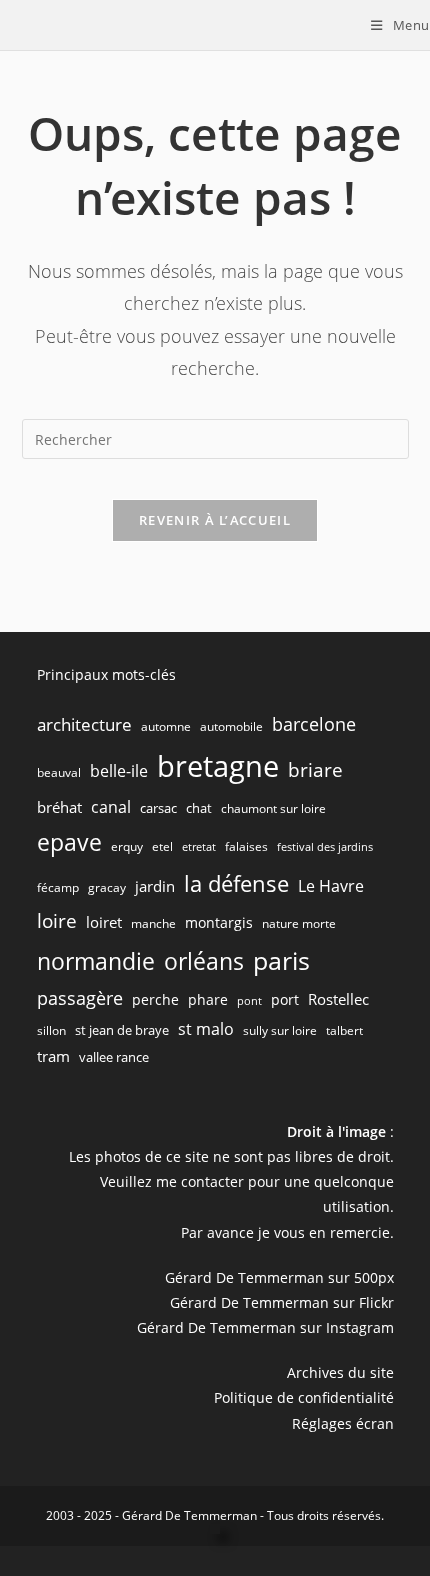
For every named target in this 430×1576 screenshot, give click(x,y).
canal (111, 807)
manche (153, 923)
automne (166, 726)
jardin (155, 886)
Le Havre (331, 886)
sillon (51, 1030)
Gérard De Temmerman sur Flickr (282, 1302)
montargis (219, 922)
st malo (206, 1029)
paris (281, 960)
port (285, 999)
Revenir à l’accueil (215, 520)
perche (155, 999)
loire (57, 921)
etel (162, 846)
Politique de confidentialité (304, 1397)
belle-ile (119, 771)
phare (208, 999)
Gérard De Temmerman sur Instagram (265, 1327)
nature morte (299, 923)
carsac (158, 808)
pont (249, 1001)
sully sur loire (280, 1030)
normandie (96, 961)
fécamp (58, 887)
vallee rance (114, 1057)
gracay (107, 887)
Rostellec (338, 999)
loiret (104, 922)
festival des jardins (325, 847)
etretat (199, 847)
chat (199, 808)
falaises (246, 846)
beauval (59, 772)
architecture (84, 724)
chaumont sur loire (273, 808)
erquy (127, 846)
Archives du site (340, 1372)
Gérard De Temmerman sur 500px (279, 1277)
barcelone (314, 724)
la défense (236, 883)
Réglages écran (343, 1423)
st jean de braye (122, 1030)
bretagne (218, 766)
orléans (204, 961)
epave (69, 842)
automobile (231, 726)
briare (315, 769)
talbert (344, 1030)
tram (53, 1056)
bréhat (59, 807)
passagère (80, 998)
